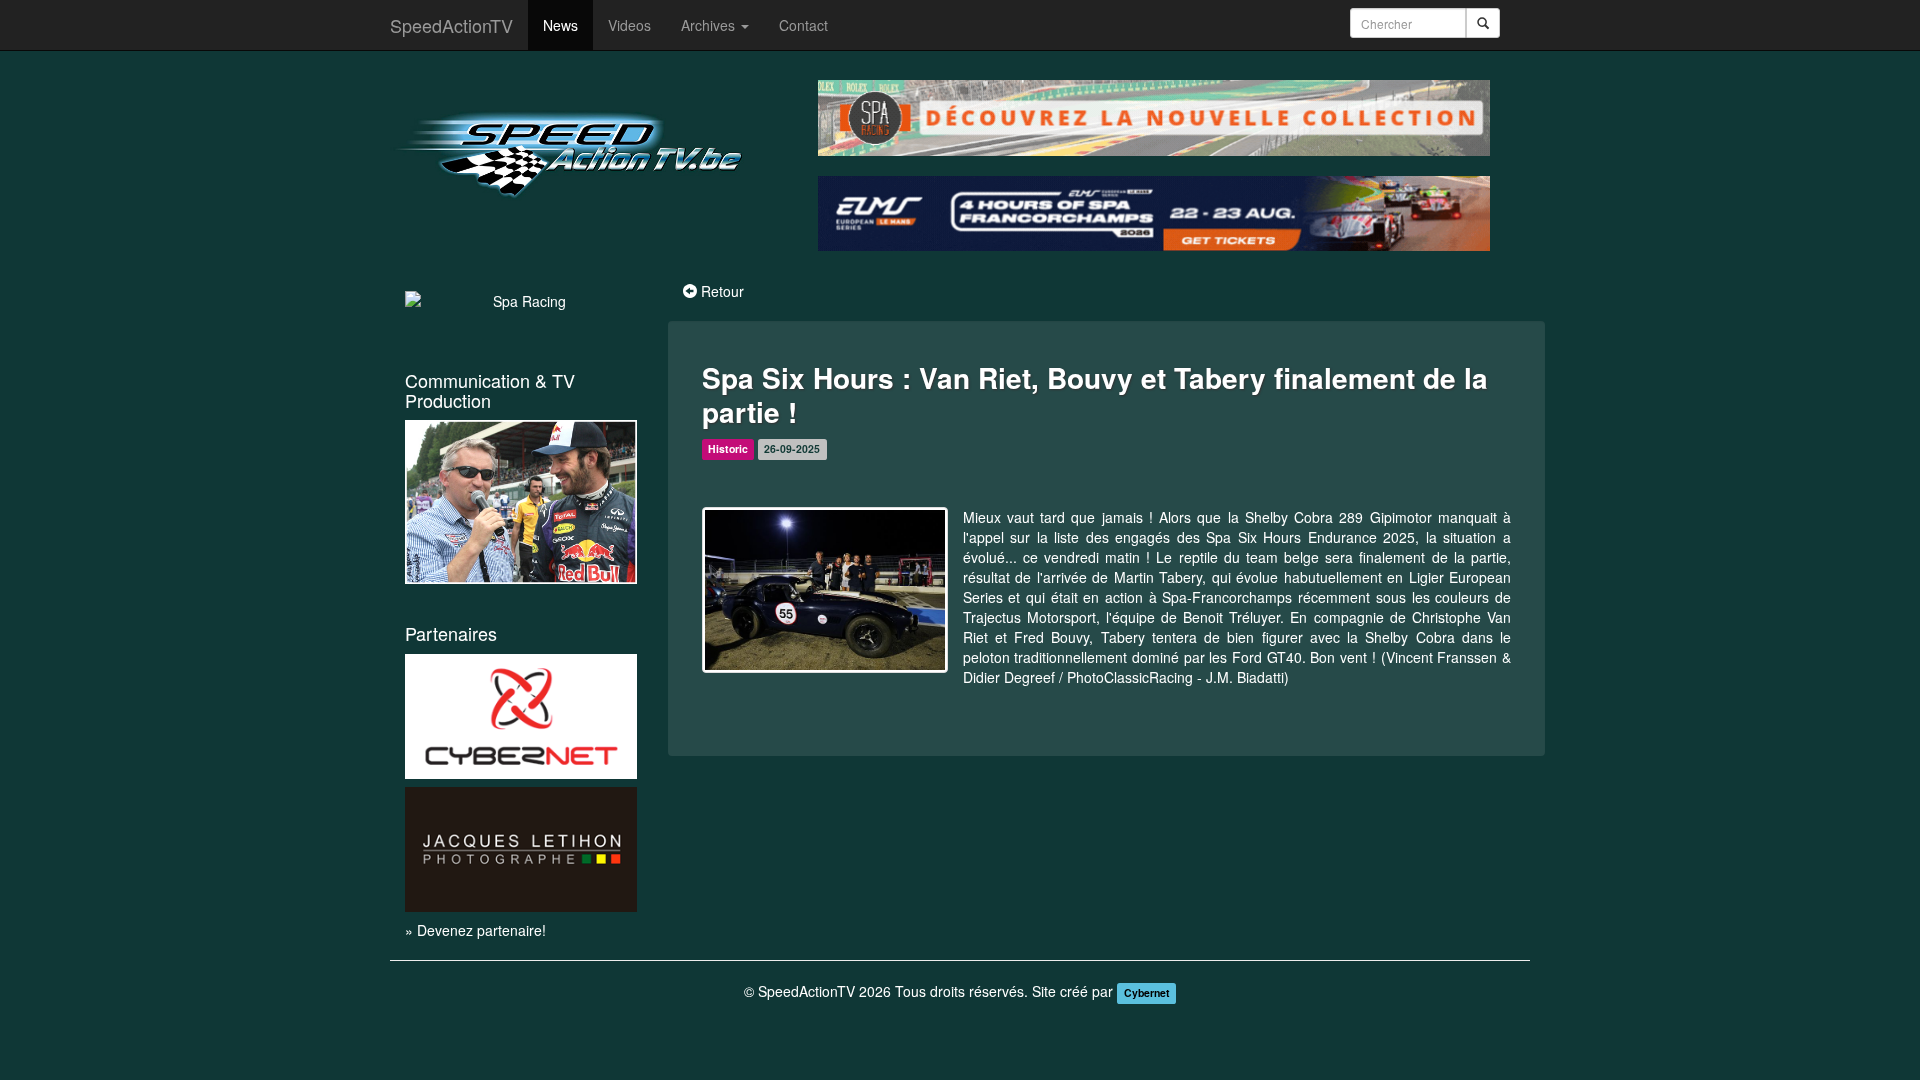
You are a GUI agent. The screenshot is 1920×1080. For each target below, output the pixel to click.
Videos (629, 25)
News (560, 25)
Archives (710, 25)
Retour (722, 291)
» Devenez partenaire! (475, 930)
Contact (803, 25)
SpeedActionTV (451, 25)
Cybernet (1147, 992)
